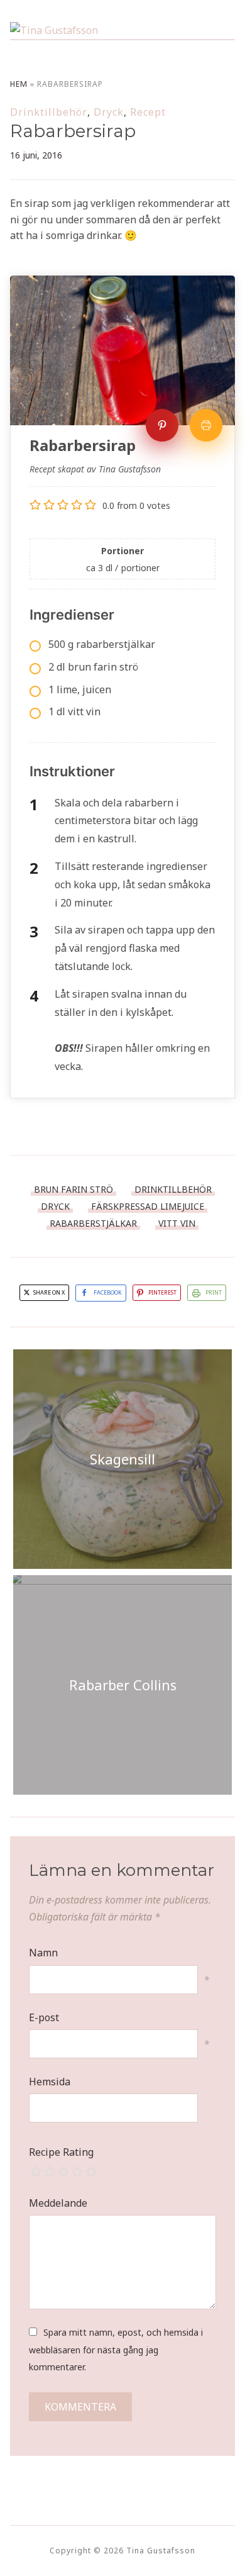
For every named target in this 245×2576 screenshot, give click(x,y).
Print (214, 1292)
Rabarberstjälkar (93, 1223)
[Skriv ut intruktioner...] (206, 425)
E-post (44, 2017)
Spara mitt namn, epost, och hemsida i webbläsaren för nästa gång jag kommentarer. (116, 2349)
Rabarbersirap (73, 131)
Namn (43, 1953)
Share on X (48, 1292)
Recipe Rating (61, 2152)
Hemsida (50, 2082)
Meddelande (58, 2203)
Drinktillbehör (49, 112)
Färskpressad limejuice (148, 1206)
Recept (148, 112)
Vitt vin (177, 1223)
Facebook (108, 1292)
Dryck (109, 112)
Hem (19, 84)
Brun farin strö (73, 1189)
